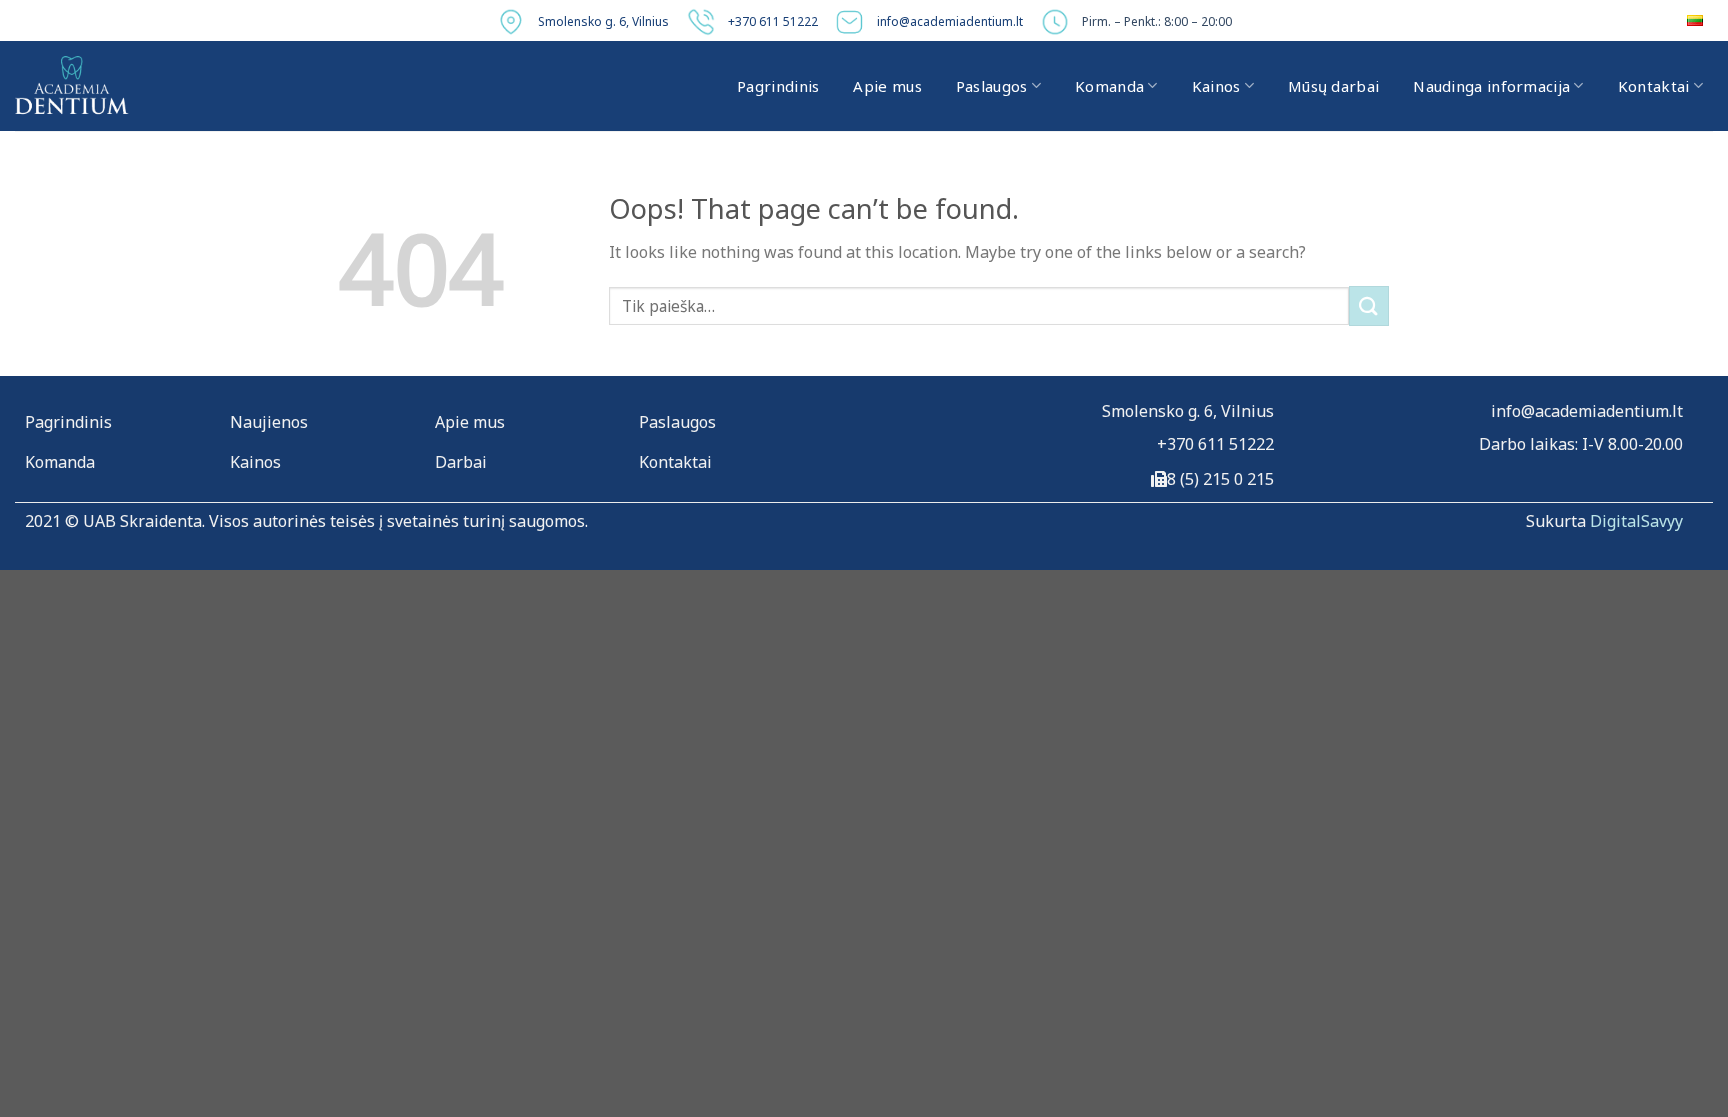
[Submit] (1369, 305)
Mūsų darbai (1333, 86)
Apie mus (887, 86)
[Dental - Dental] (72, 86)
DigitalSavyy (1636, 521)
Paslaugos (992, 86)
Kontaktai (1654, 86)
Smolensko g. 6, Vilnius (603, 21)
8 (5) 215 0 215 (1220, 479)
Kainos (1216, 86)
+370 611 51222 (773, 21)
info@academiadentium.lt (950, 21)
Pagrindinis (778, 86)
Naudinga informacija (1491, 86)
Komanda (1109, 86)
